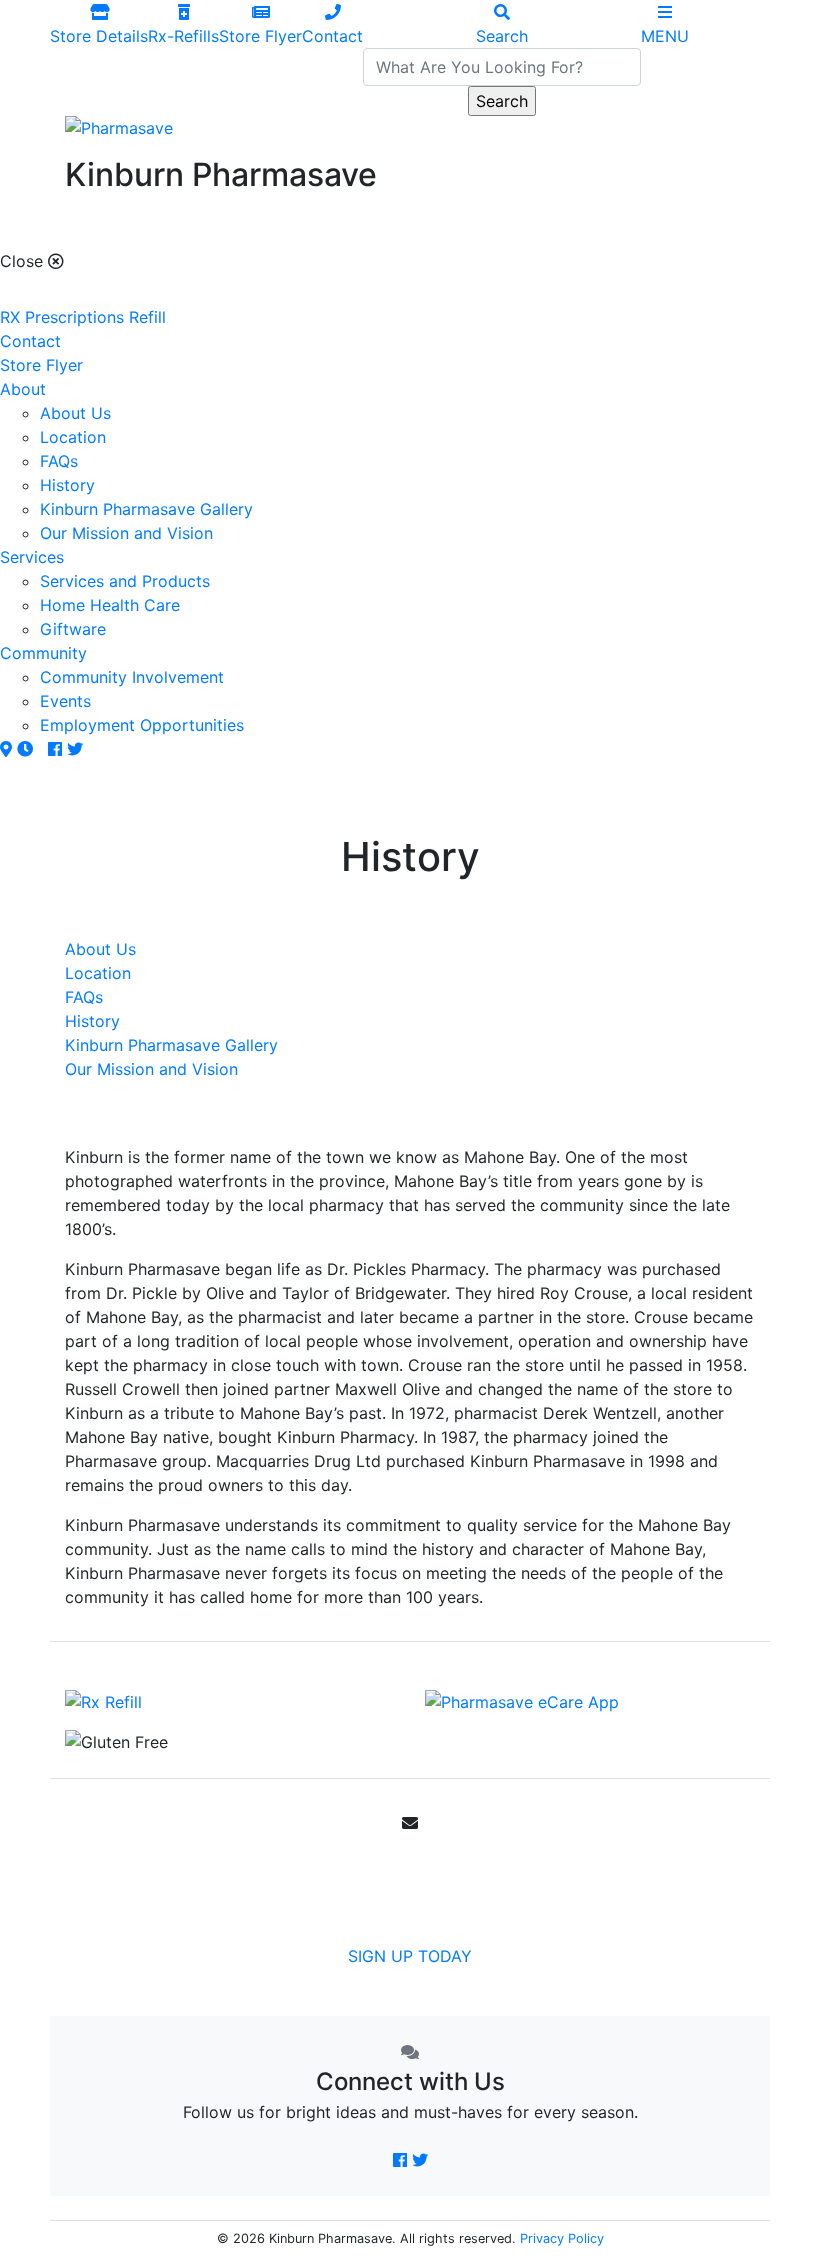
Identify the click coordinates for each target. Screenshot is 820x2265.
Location (73, 437)
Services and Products (125, 581)
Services (32, 557)
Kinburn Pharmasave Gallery (146, 509)
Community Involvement (132, 677)
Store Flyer (41, 365)
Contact (30, 341)
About (23, 389)
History (67, 485)
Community (43, 653)
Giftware (73, 629)
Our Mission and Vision (126, 533)
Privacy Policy (562, 2238)
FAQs (59, 461)
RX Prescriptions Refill (83, 317)
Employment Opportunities (142, 725)
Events (65, 701)
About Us (75, 413)
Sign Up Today (410, 1956)
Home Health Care (110, 605)
